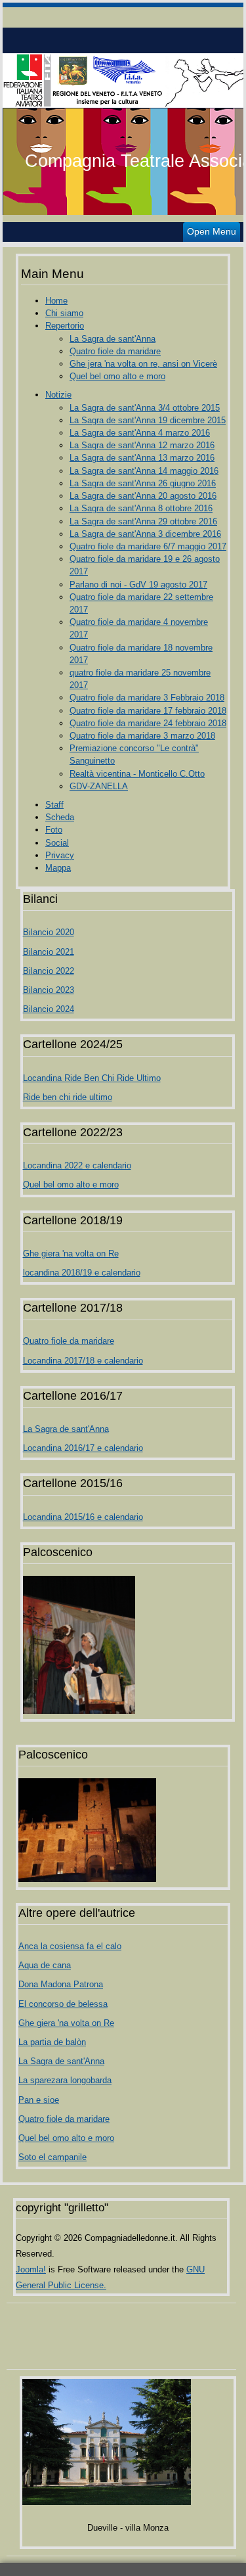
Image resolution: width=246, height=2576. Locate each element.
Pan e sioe (39, 2100)
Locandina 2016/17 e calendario (83, 1448)
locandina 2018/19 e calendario (82, 1273)
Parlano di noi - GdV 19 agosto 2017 (138, 585)
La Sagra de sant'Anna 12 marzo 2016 (142, 445)
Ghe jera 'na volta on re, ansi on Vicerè (143, 364)
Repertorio (65, 326)
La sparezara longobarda (65, 2080)
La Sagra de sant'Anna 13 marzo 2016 (142, 458)
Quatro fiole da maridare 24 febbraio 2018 (148, 723)
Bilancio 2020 (49, 932)
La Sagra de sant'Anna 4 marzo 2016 (140, 433)
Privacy (60, 855)
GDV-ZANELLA (99, 786)
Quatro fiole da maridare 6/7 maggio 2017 (148, 546)
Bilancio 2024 (49, 1009)
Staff (54, 805)
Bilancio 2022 (49, 971)
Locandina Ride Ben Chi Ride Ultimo (92, 1078)
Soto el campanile (52, 2157)
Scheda (60, 817)
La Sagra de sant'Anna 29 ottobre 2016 (143, 521)
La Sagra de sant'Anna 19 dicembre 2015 (148, 420)
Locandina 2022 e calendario (77, 1165)
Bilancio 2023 (49, 990)
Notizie (58, 395)
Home (56, 301)
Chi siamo (64, 313)
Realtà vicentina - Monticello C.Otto (137, 774)
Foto (54, 830)
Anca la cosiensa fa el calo (70, 1946)
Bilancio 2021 (49, 952)
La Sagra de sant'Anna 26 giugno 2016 (143, 483)
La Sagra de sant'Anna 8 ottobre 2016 (141, 508)
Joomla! (31, 2269)
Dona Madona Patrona (61, 1984)
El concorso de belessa (63, 2004)
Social (57, 843)
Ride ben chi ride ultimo (68, 1097)
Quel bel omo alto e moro (117, 376)
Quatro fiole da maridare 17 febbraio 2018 (148, 711)
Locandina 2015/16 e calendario (83, 1517)
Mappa (58, 868)
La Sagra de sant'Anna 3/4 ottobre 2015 (145, 408)
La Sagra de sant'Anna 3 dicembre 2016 (145, 534)
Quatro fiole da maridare (115, 351)
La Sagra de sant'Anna (113, 339)
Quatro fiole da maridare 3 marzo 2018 (142, 736)
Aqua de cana (45, 1965)
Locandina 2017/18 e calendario (83, 1361)
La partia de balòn (52, 2042)
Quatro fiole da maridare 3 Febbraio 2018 (147, 698)
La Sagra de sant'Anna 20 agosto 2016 (143, 496)
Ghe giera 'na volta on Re (71, 1253)
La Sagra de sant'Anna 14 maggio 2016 (144, 471)
